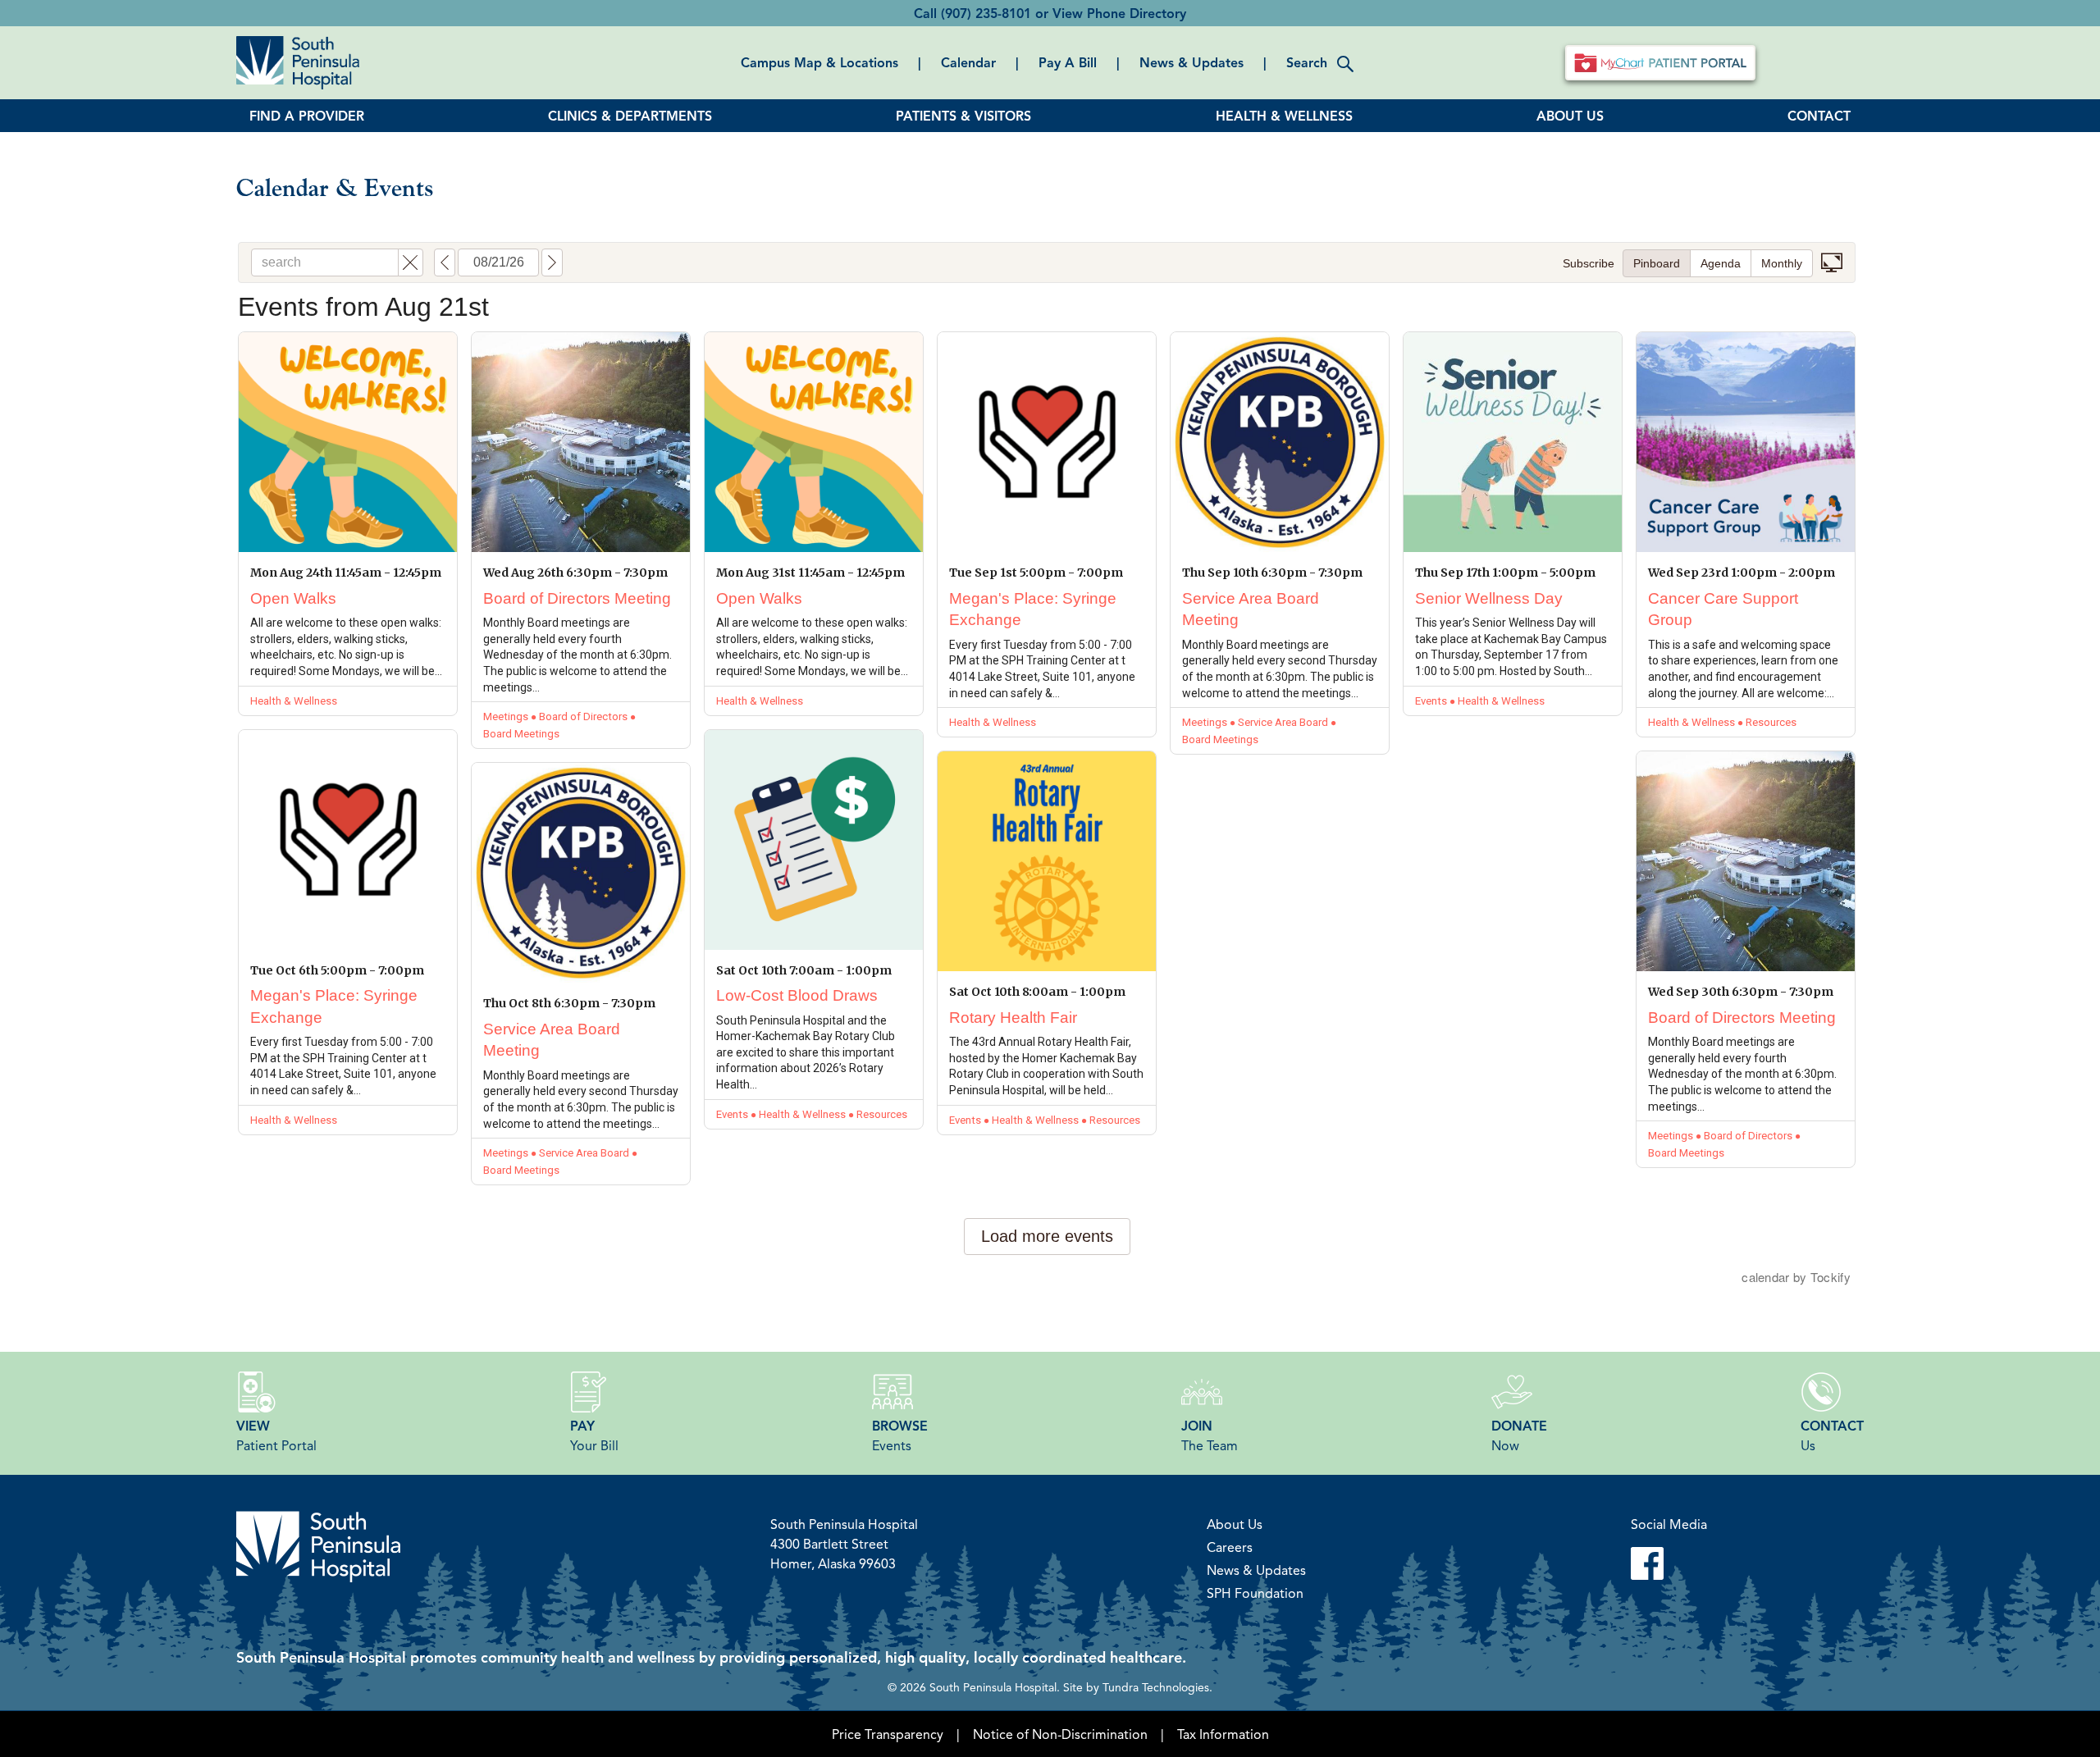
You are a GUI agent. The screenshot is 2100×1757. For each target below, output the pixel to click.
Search (1307, 62)
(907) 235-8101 (986, 13)
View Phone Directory (1119, 13)
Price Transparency (888, 1734)
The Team (1210, 1435)
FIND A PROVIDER (307, 116)
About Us (1235, 1524)
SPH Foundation (1255, 1593)
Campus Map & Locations (819, 62)
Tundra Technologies (1156, 1686)
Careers (1230, 1547)
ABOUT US (1570, 116)
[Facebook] (1669, 1563)
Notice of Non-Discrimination (1060, 1734)
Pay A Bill (1068, 62)
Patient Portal (276, 1435)
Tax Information (1223, 1734)
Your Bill (594, 1435)
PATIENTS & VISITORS (963, 116)
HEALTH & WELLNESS (1284, 116)
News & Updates (1192, 62)
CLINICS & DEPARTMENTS (630, 116)
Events (900, 1435)
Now (1519, 1435)
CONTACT (1819, 116)
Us (1832, 1435)
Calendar (968, 62)
